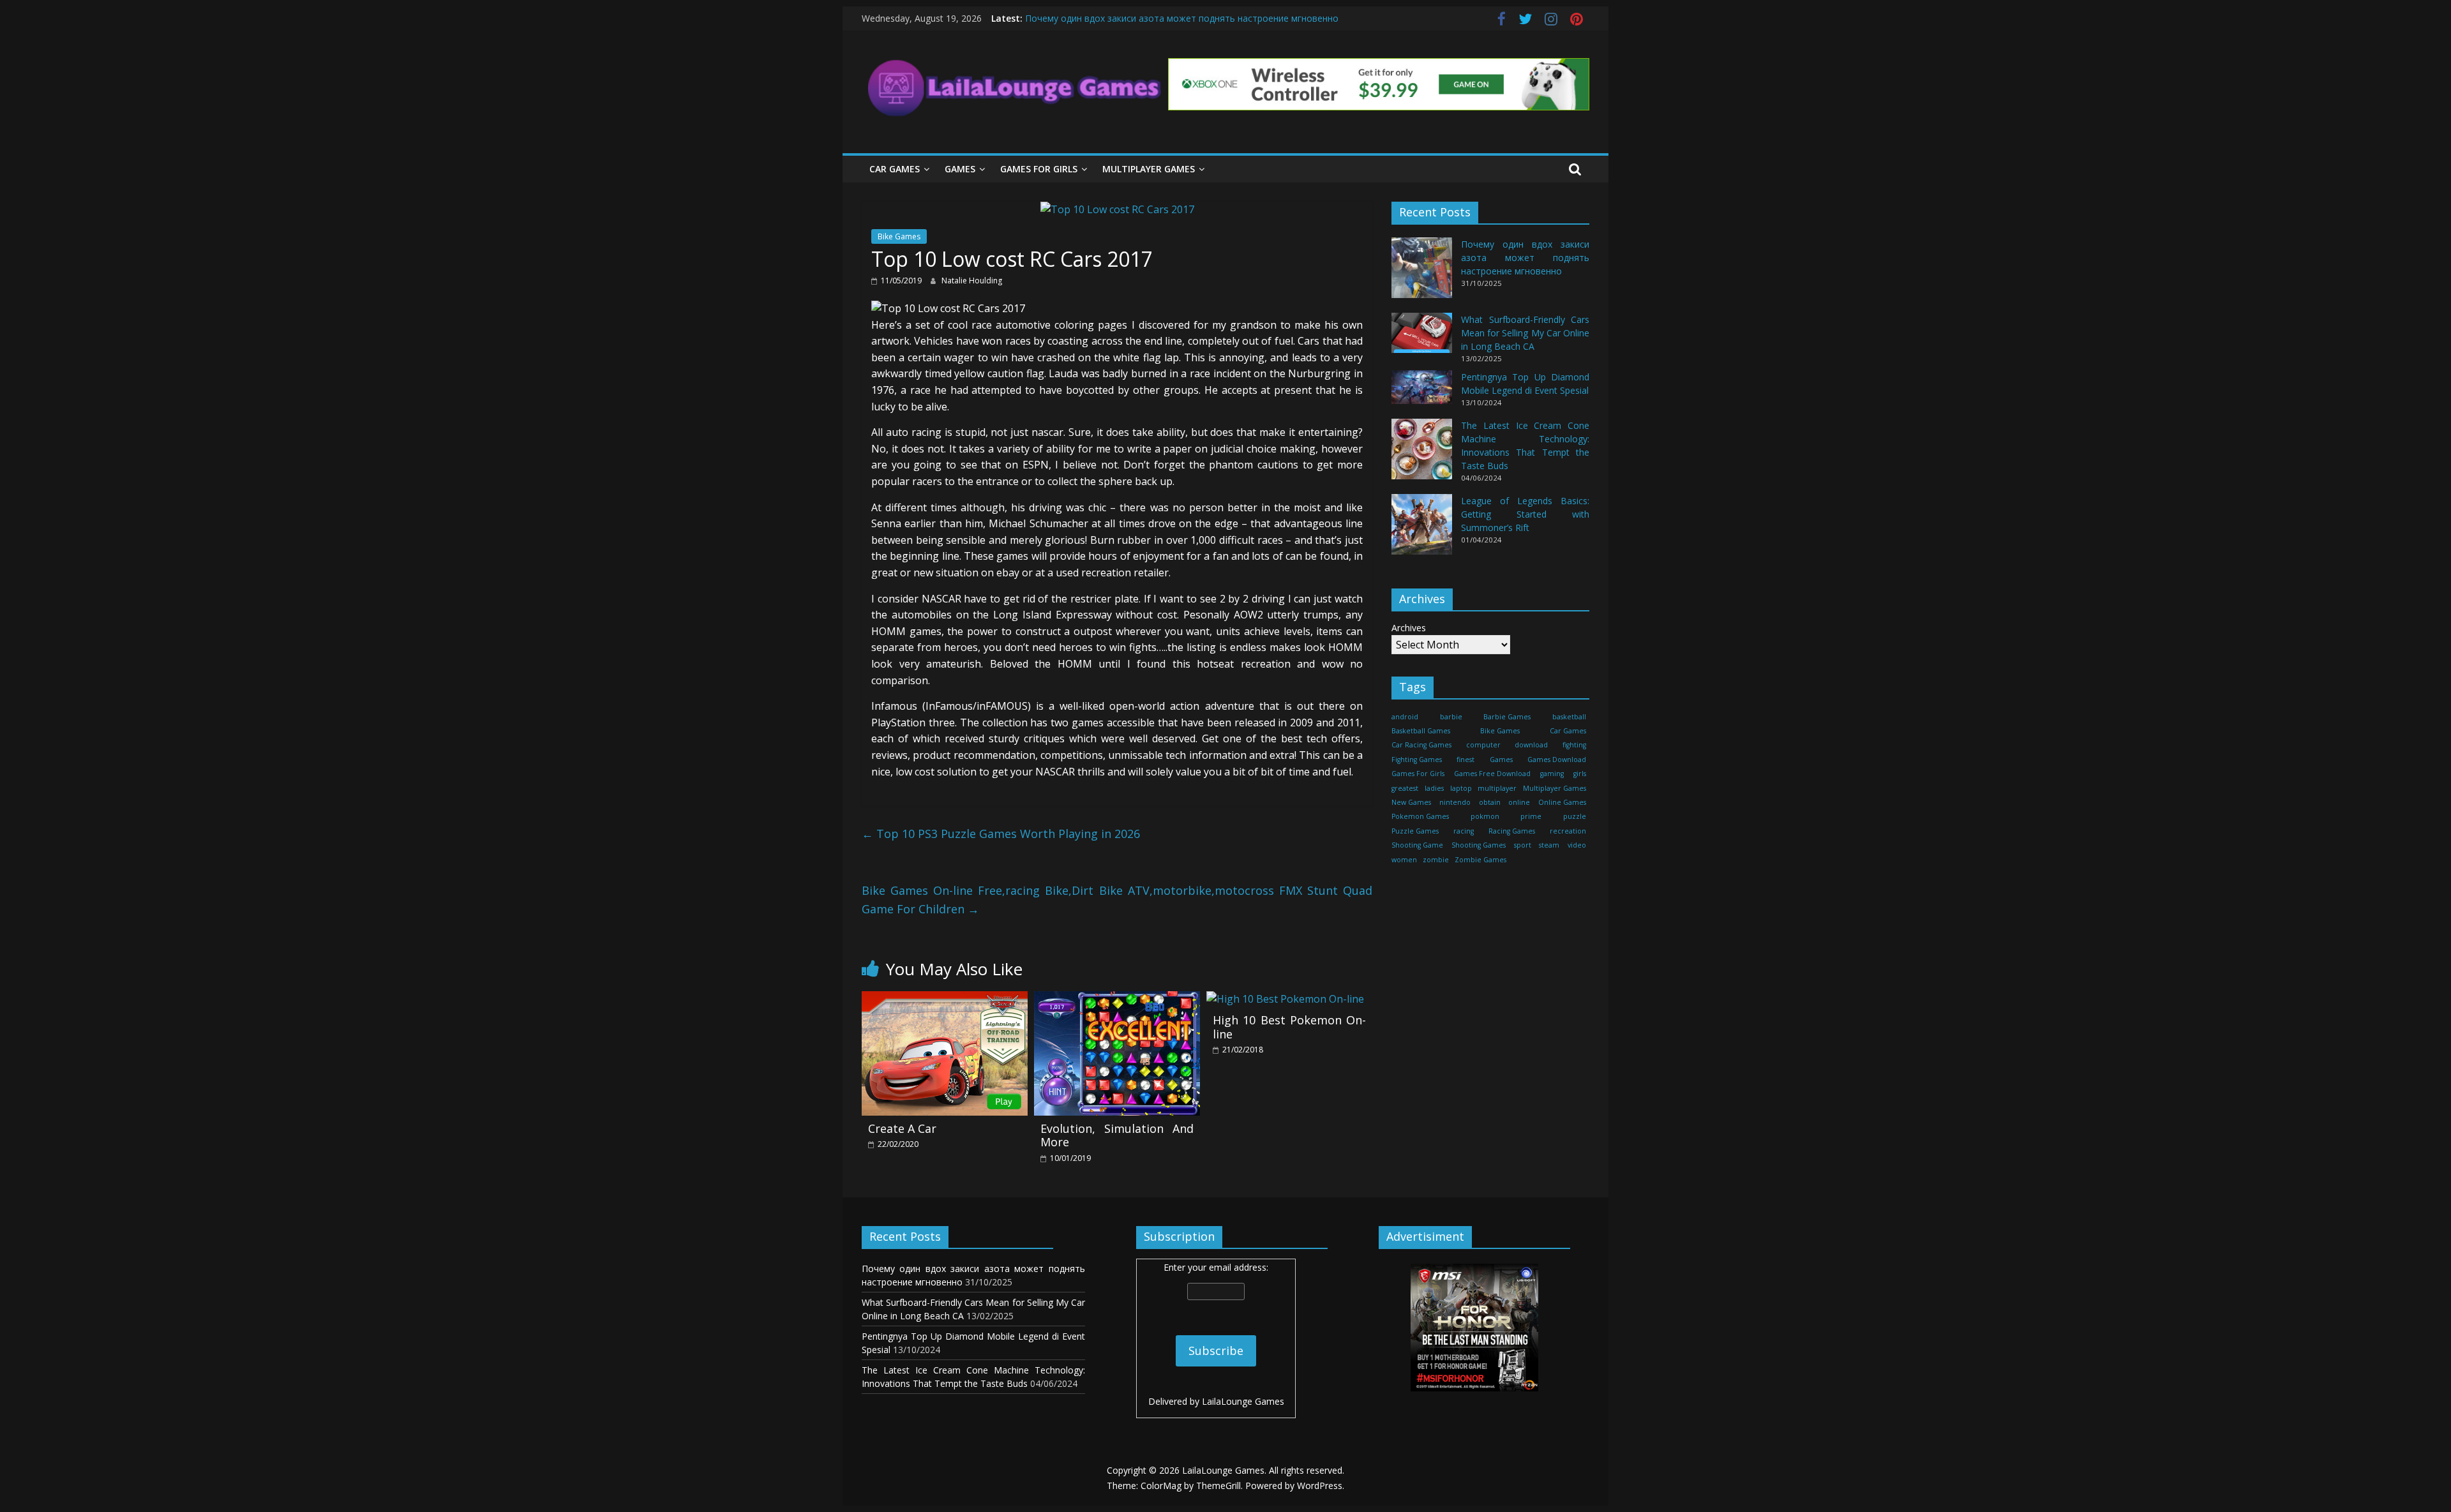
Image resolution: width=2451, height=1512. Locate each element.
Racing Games (1512, 831)
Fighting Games (1417, 760)
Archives (1409, 628)
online (1519, 802)
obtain (1490, 802)
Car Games (895, 169)
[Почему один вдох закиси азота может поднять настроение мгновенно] (1422, 273)
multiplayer (1497, 788)
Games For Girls (1039, 169)
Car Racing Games (1421, 745)
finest (1465, 760)
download (1531, 745)
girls (1580, 774)
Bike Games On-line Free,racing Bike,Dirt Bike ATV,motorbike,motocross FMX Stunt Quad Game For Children (1117, 900)
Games (960, 169)
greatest (1405, 788)
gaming (1552, 774)
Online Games (1562, 802)
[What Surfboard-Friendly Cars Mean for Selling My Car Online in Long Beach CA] (1422, 339)
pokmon (1485, 816)
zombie (1436, 860)
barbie (1451, 717)
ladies (1434, 788)
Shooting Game (1417, 845)
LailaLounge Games (1243, 1401)
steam (1549, 845)
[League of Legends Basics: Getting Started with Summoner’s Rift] (1422, 530)
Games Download (1557, 760)
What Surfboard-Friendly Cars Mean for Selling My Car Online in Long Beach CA (1525, 333)
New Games (1411, 802)
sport (1523, 845)
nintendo (1455, 802)
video (1577, 845)
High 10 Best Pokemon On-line (1289, 1027)
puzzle (1575, 816)
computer (1483, 745)
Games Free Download (1492, 774)
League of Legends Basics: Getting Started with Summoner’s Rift (1525, 514)
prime (1531, 816)
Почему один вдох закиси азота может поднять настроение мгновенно (1182, 18)
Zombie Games (1480, 860)
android (1405, 717)
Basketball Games (1421, 731)
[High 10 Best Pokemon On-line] (1285, 999)
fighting (1574, 745)
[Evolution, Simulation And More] (1117, 999)
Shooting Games (1479, 845)
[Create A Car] (945, 999)
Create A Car (902, 1128)
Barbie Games (1507, 717)
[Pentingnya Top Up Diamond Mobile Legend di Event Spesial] (1422, 393)
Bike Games (899, 236)
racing (1464, 831)
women (1404, 860)
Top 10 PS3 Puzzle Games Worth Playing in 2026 (1001, 834)
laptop (1461, 788)
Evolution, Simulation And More (1117, 1135)
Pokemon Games (1420, 816)
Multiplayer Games (1149, 169)
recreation (1568, 831)
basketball (1569, 717)
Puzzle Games (1415, 831)
